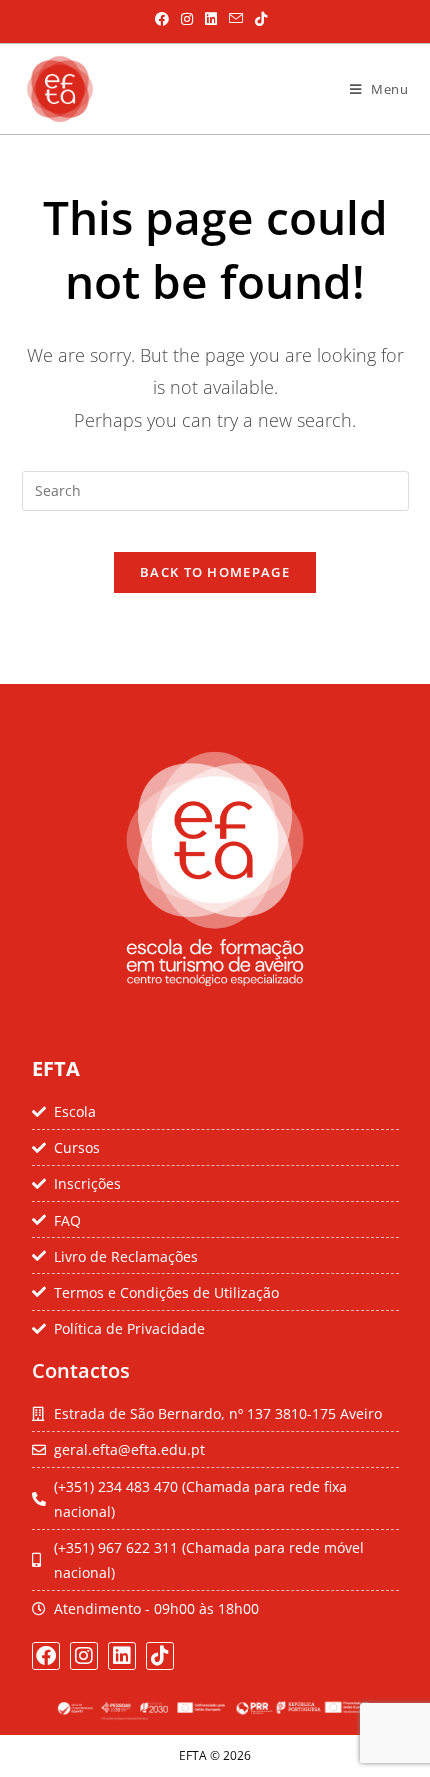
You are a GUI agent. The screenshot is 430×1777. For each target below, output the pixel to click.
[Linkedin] (122, 1656)
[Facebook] (46, 1656)
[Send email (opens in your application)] (236, 19)
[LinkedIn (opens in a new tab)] (211, 19)
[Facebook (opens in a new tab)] (162, 19)
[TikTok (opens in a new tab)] (258, 19)
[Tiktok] (160, 1656)
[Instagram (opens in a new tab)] (187, 19)
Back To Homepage (215, 572)
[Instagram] (84, 1656)
